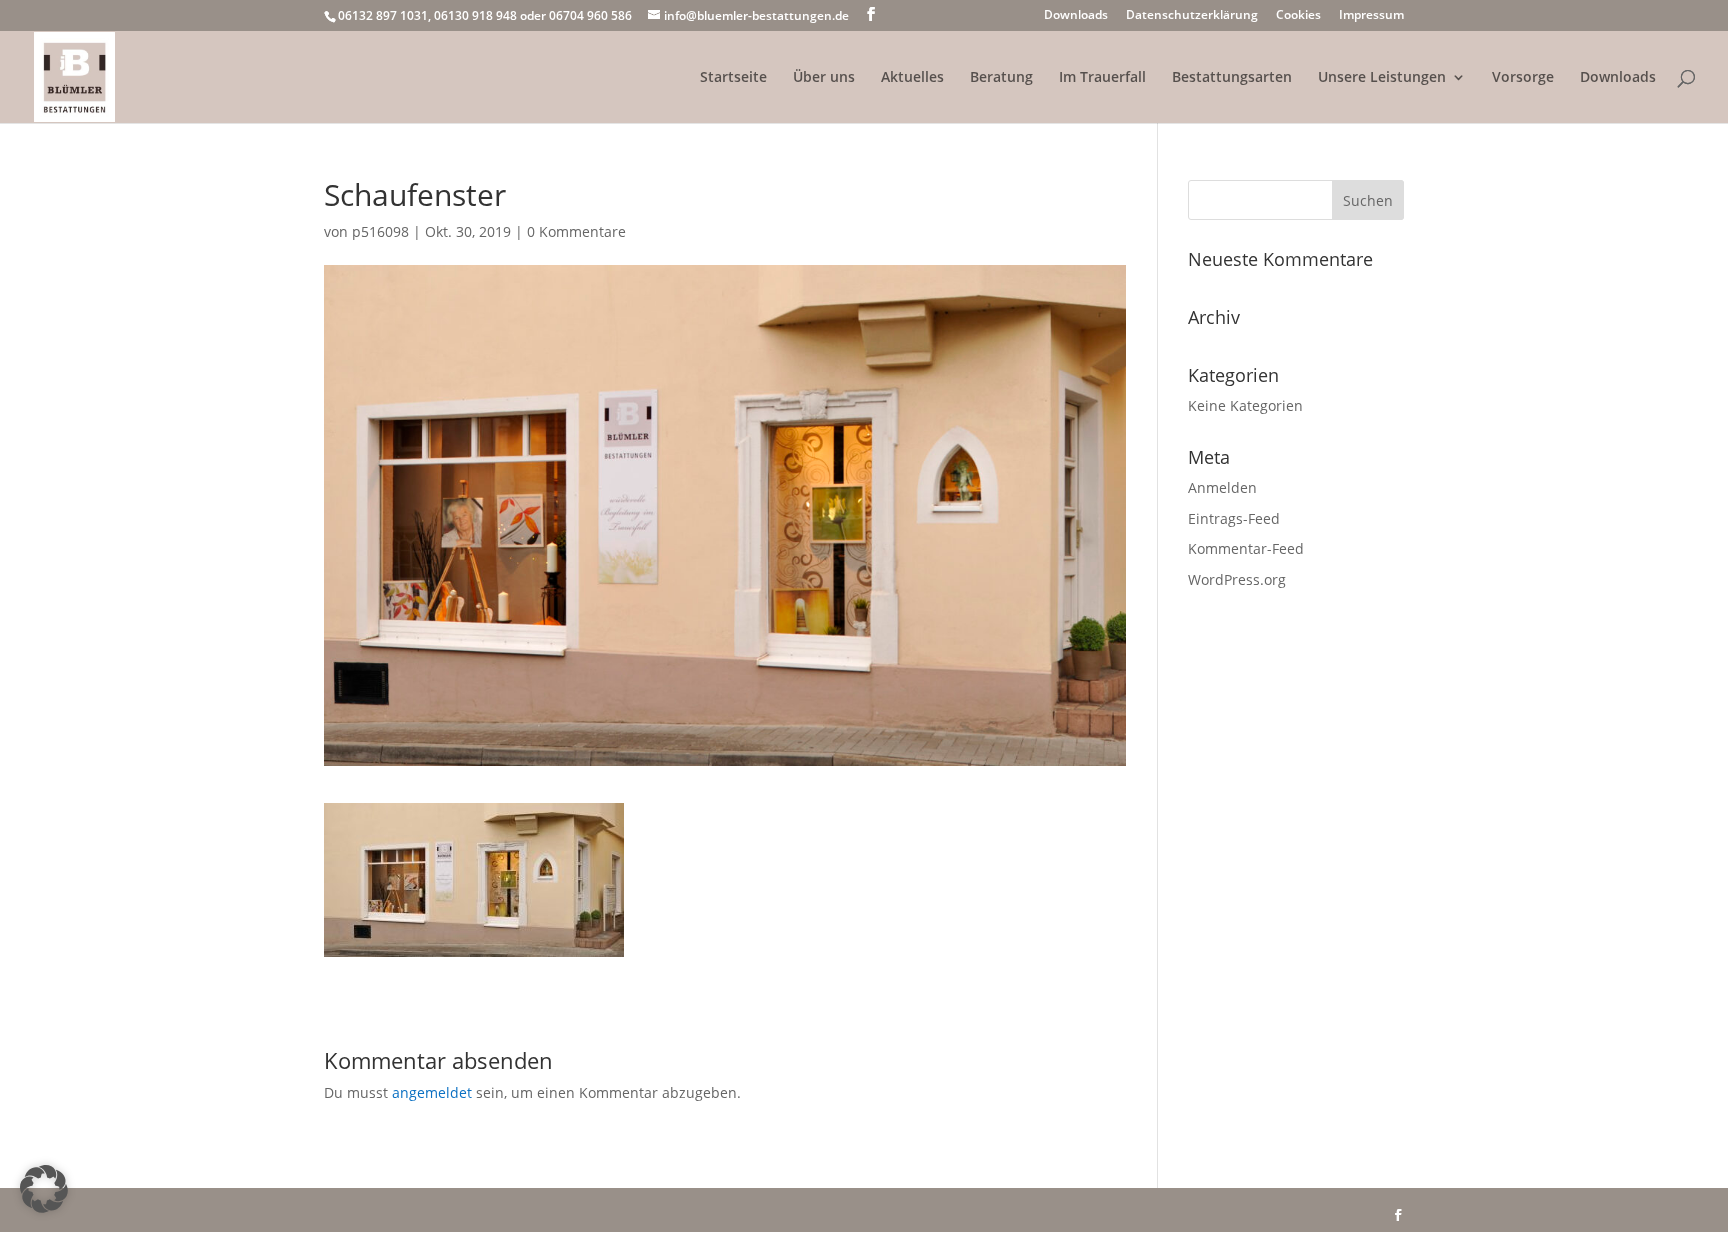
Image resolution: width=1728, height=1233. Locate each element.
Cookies (1298, 16)
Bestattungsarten (1232, 78)
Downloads (1076, 16)
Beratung (1001, 78)
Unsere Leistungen (1382, 78)
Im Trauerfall (1102, 78)
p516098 (380, 231)
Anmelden (1222, 487)
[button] (44, 1189)
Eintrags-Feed (1234, 518)
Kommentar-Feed (1246, 548)
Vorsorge (1523, 78)
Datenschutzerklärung (1192, 16)
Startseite (733, 78)
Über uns (824, 78)
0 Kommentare (576, 231)
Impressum (1371, 16)
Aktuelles (912, 78)
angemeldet (432, 1092)
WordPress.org (1237, 579)
